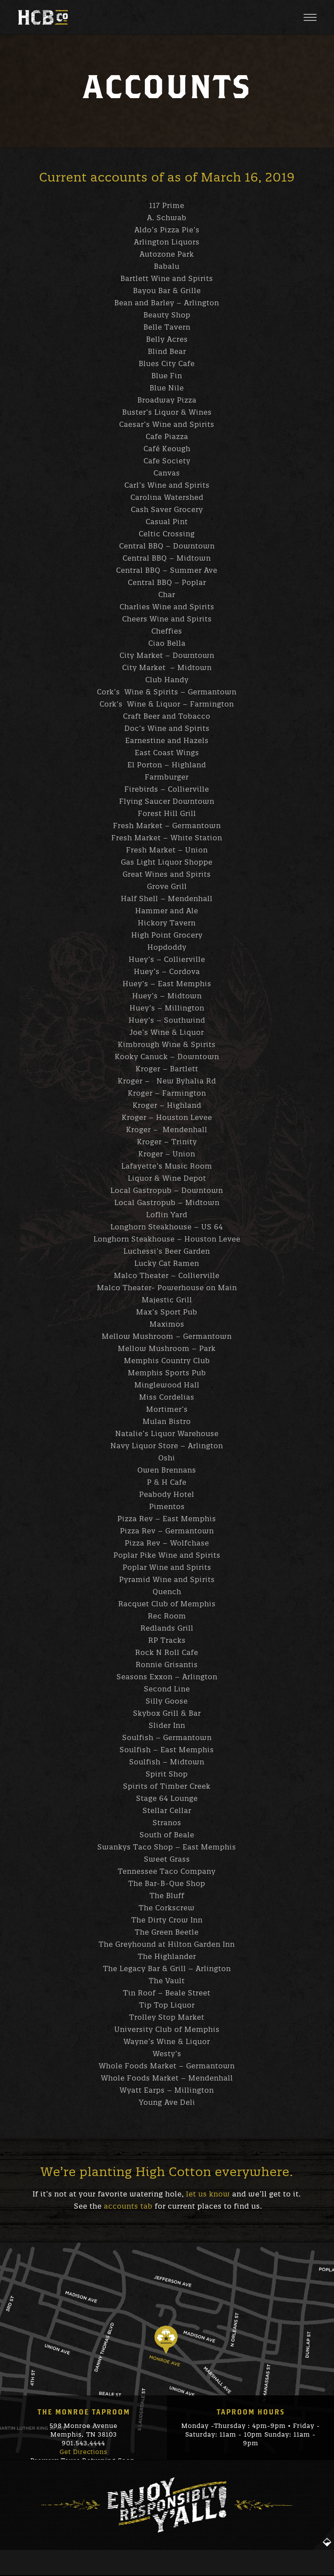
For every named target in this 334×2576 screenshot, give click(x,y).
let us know (208, 2194)
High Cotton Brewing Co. (43, 17)
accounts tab (128, 2206)
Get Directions (83, 2452)
